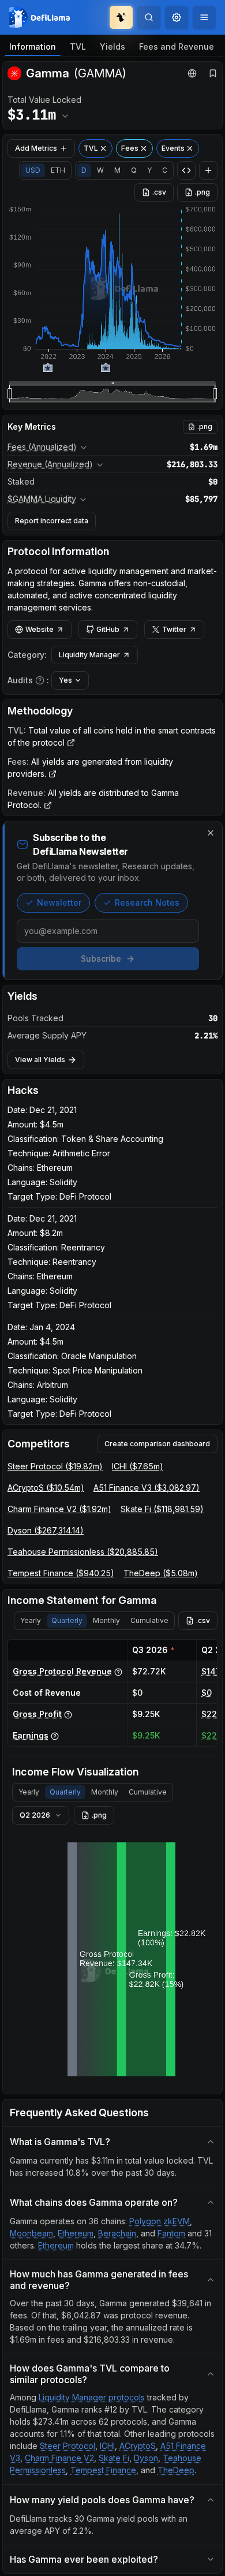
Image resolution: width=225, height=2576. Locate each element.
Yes (65, 680)
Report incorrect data (52, 521)
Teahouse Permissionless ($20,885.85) (83, 1552)
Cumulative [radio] (149, 1620)
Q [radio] (134, 170)
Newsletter (59, 902)
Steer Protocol (67, 2446)
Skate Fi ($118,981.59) (162, 1509)
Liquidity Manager (89, 655)
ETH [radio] (58, 170)
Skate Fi (114, 2458)
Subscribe (101, 958)
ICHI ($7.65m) (138, 1466)
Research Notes (147, 902)
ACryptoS (138, 2446)
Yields (112, 46)
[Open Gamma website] (192, 73)
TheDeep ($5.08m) (161, 1573)
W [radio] (100, 170)
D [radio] (84, 170)
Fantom (171, 2233)
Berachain (117, 2233)
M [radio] (117, 170)
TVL (78, 46)
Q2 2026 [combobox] (35, 1815)
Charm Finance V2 (59, 2458)
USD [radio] (33, 170)
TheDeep (176, 2470)
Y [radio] (149, 170)
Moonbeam (31, 2233)
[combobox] (177, 17)
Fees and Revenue (177, 46)
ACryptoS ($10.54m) (46, 1488)
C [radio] (165, 170)
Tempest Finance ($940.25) (61, 1573)
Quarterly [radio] (67, 1620)
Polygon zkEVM (160, 2221)
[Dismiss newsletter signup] (211, 833)
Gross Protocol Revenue (62, 1671)
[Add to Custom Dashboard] (208, 170)
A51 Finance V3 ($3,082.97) (147, 1488)
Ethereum (76, 2233)
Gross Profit (37, 1714)
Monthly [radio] (106, 1620)
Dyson (146, 2458)
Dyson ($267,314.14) (46, 1530)
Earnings (31, 1735)
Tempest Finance (103, 2470)
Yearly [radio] (31, 1620)
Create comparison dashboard (157, 1444)
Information (33, 46)
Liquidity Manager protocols (92, 2397)
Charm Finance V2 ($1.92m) (59, 1509)
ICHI (107, 2446)
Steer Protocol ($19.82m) (55, 1466)
